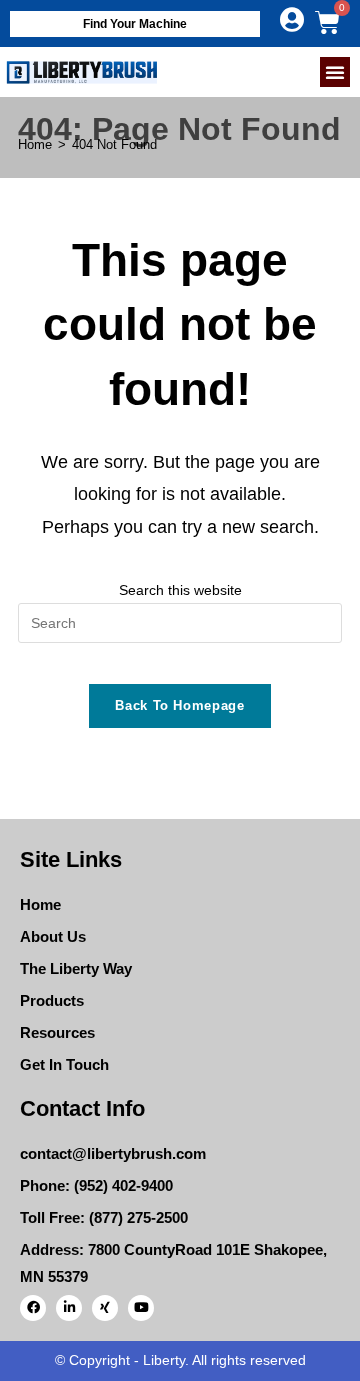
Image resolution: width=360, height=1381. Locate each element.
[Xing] (105, 1308)
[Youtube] (141, 1308)
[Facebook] (33, 1308)
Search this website (180, 590)
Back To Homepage (179, 705)
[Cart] (327, 22)
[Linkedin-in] (69, 1308)
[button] (335, 72)
